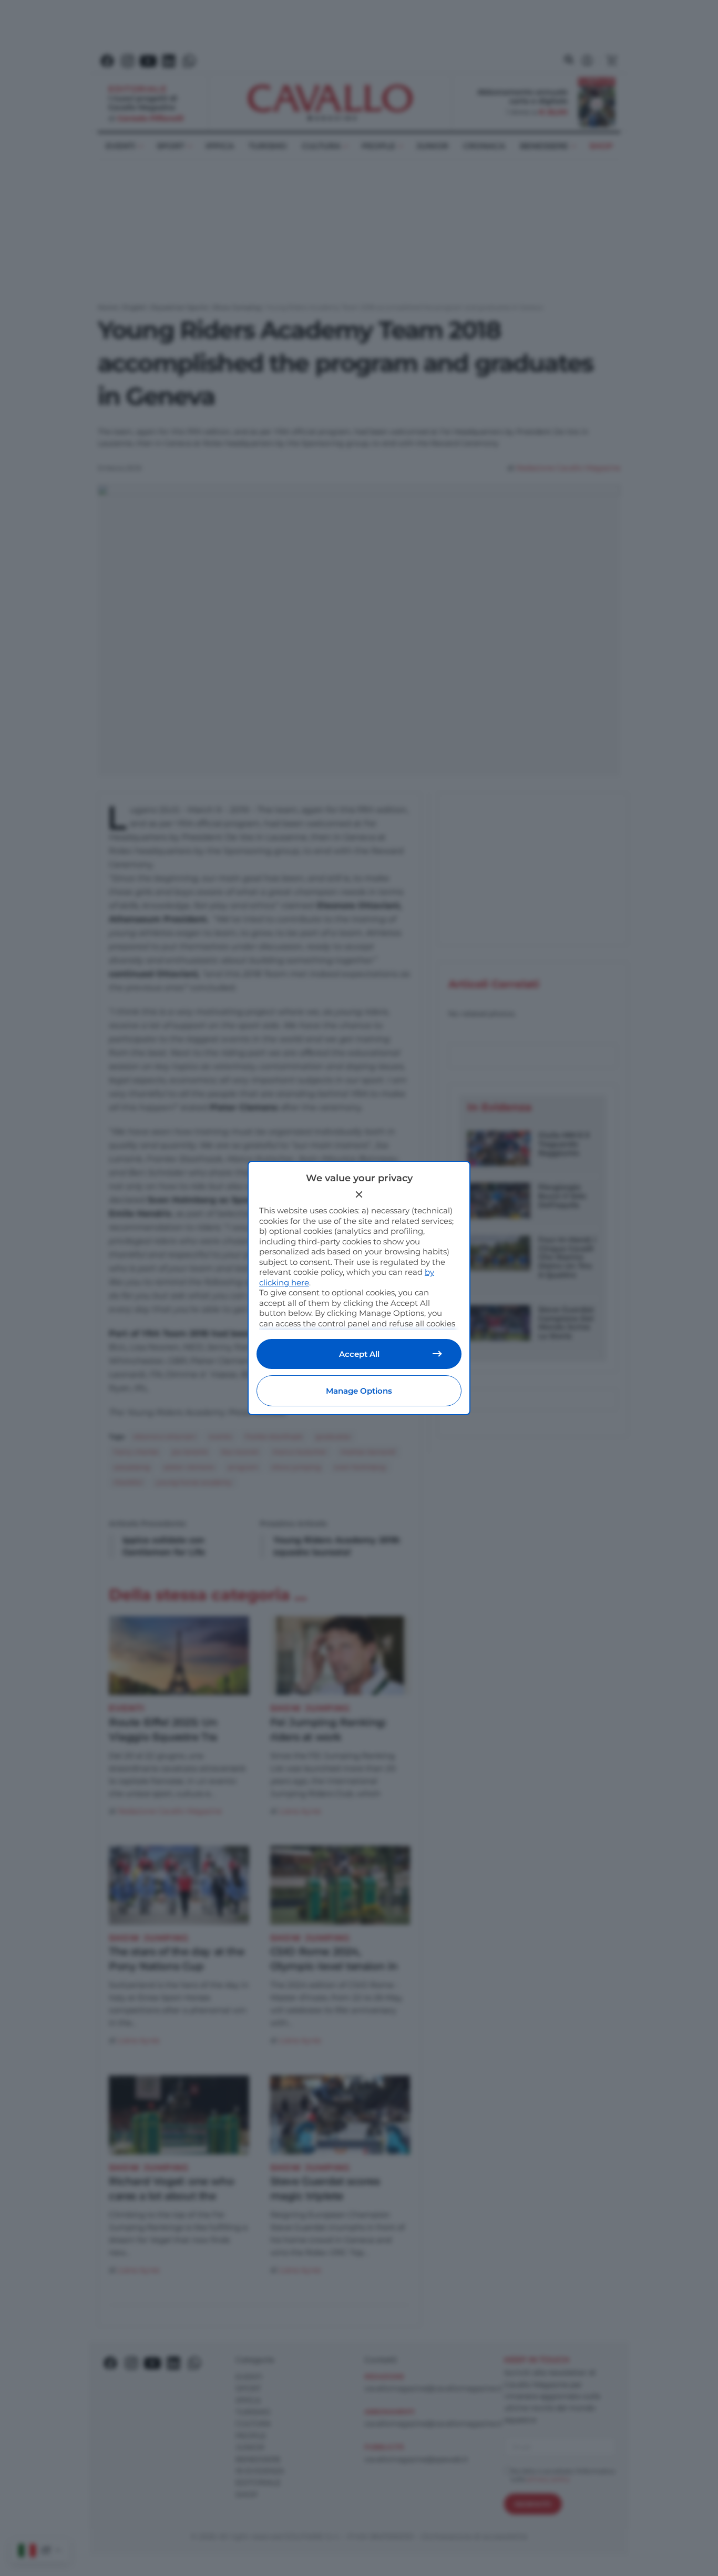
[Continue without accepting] (359, 1194)
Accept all (359, 1354)
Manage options (359, 1391)
